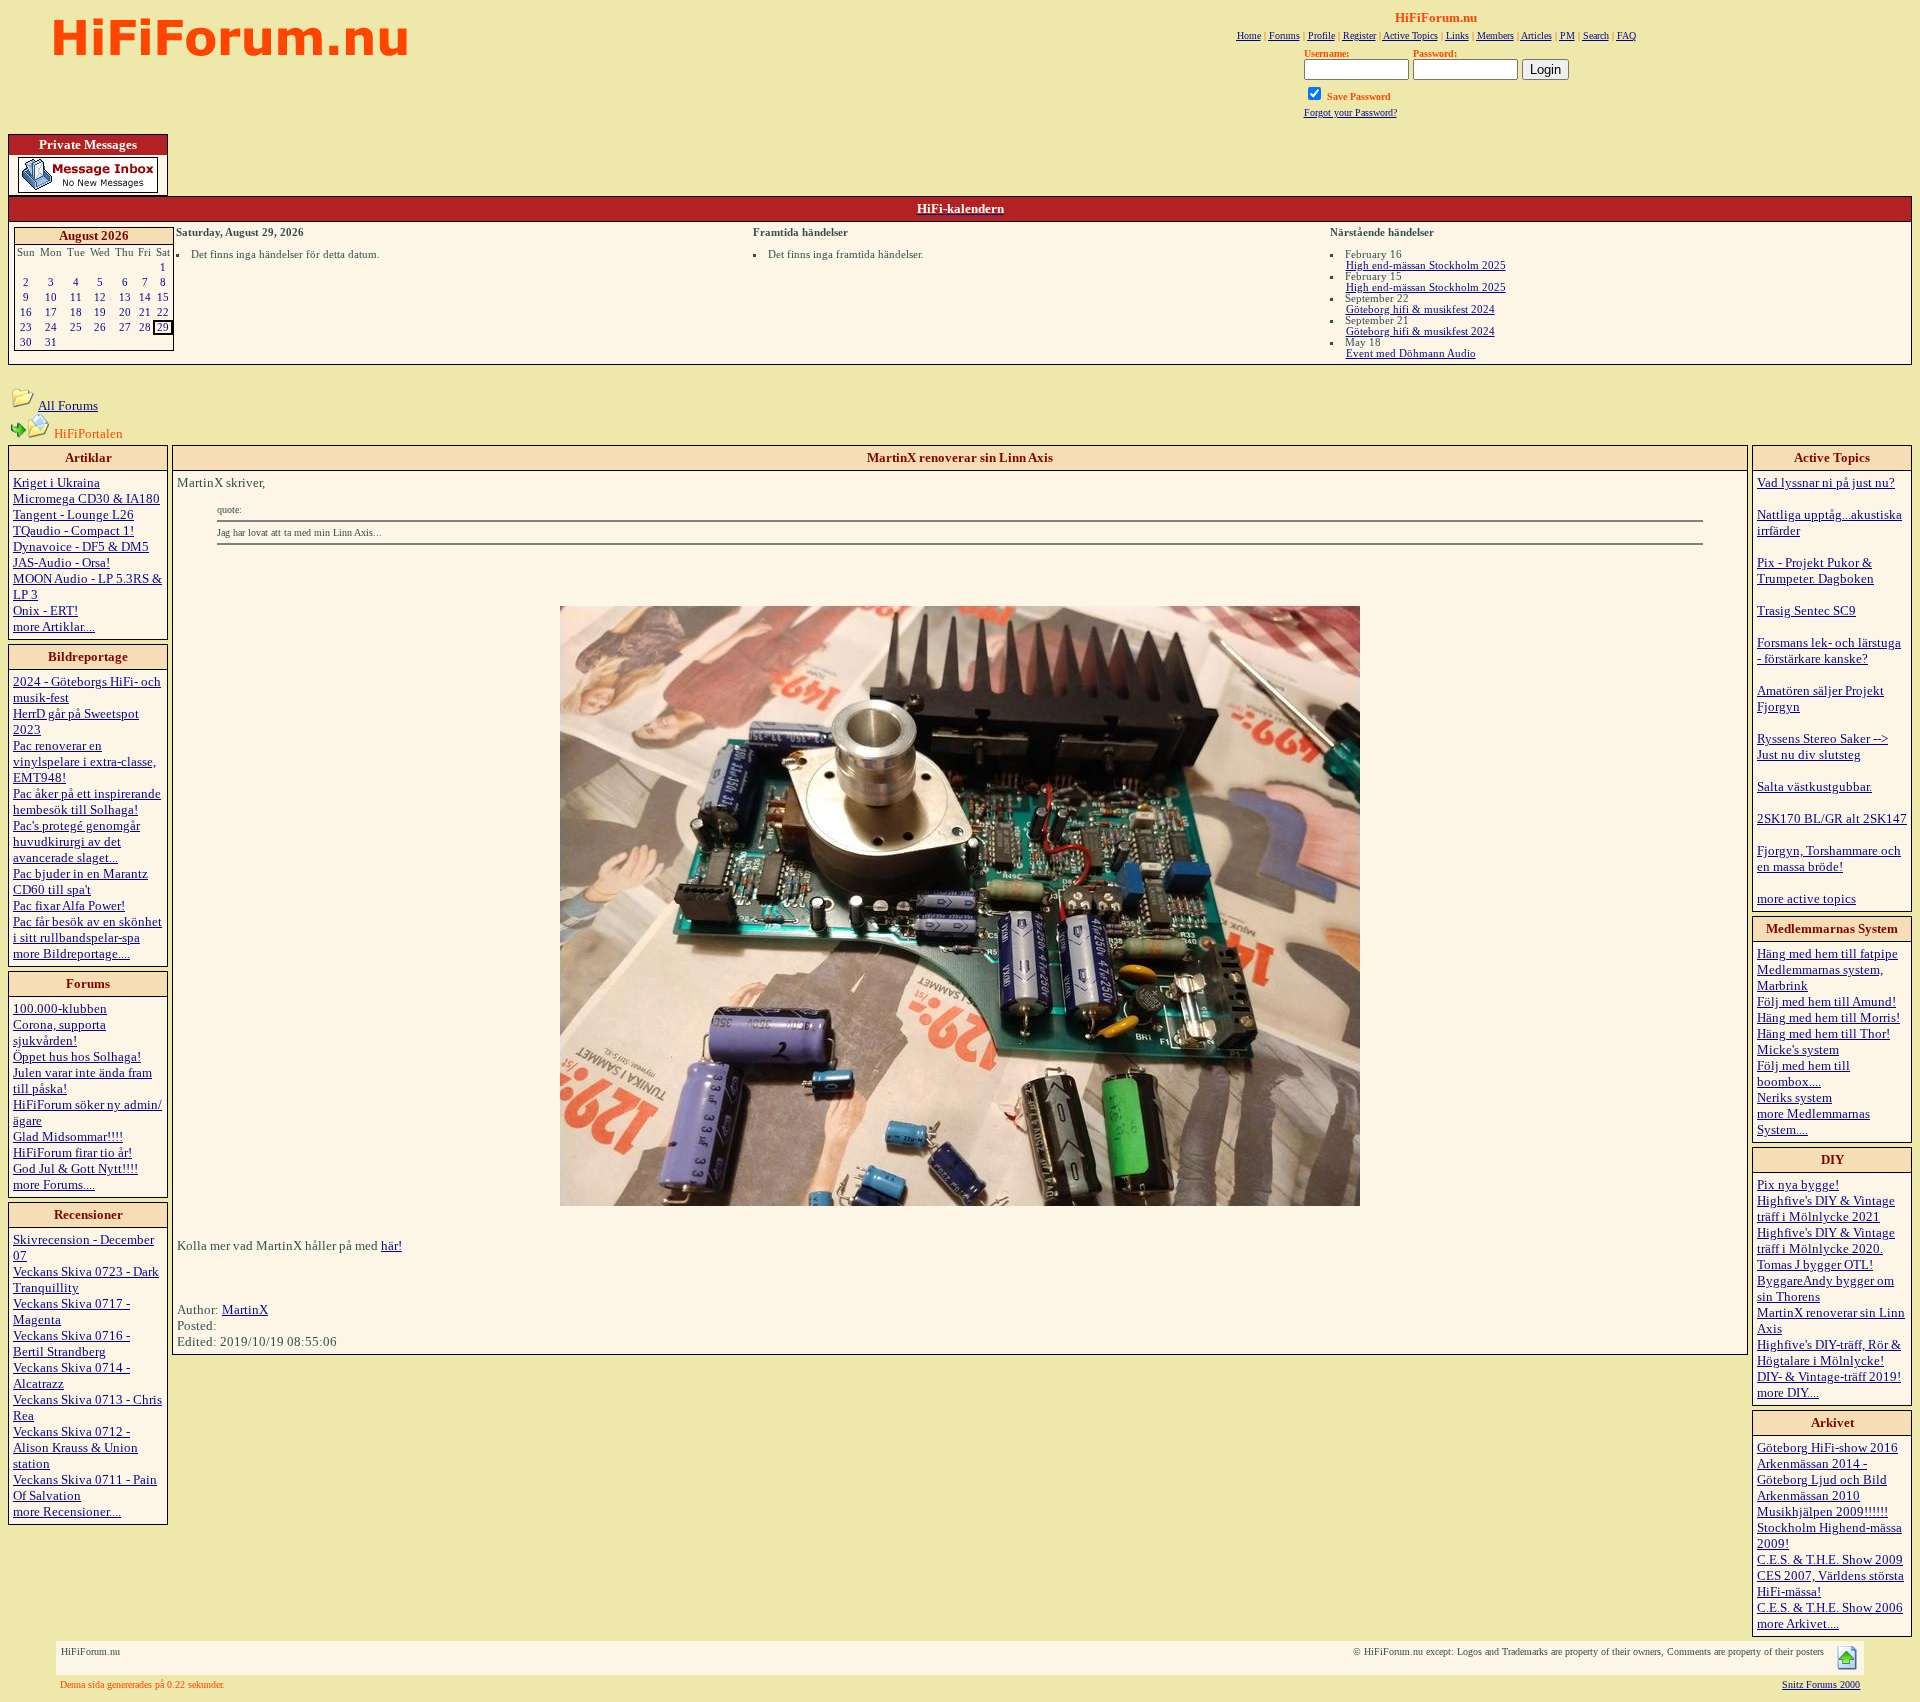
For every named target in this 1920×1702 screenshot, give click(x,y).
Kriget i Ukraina (56, 482)
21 (145, 312)
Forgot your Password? (1350, 112)
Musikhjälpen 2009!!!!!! (1822, 1511)
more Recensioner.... (67, 1511)
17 (51, 312)
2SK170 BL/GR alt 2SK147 (1832, 818)
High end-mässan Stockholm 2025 (1426, 265)
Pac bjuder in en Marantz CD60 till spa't (80, 881)
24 (51, 327)
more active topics (1806, 898)
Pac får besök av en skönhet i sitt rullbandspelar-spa (87, 929)
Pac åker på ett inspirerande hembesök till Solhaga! (87, 801)
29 (163, 327)
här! (391, 1245)
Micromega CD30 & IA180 (86, 498)
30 (26, 342)
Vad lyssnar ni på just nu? (1826, 482)
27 (125, 327)
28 (145, 327)
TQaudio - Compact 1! (73, 530)
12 (100, 297)
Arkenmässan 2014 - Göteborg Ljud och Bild (1822, 1471)
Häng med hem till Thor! (1823, 1033)
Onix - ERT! (45, 610)
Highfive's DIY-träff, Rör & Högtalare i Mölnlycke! (1829, 1352)
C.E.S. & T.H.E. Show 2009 (1830, 1559)
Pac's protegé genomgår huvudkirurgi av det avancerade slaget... (76, 841)
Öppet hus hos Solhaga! (77, 1056)
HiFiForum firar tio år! (72, 1152)
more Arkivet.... (1798, 1623)
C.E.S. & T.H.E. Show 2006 (1830, 1607)
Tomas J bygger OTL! (1815, 1264)
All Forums (68, 405)
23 (26, 327)
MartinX (245, 1309)
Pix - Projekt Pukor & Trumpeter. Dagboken (1815, 570)
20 (125, 312)
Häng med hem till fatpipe (1827, 953)
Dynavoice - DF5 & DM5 (81, 546)
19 (100, 312)
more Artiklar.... (54, 626)
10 (51, 297)
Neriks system (1794, 1097)
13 (125, 297)
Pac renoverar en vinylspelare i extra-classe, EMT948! (84, 761)
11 (76, 297)
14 (145, 297)
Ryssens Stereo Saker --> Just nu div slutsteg (1822, 746)
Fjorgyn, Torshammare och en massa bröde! (1829, 858)
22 (163, 312)
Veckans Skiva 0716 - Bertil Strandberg (71, 1343)
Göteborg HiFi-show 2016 (1827, 1447)
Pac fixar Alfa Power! (69, 905)
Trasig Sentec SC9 (1806, 610)
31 (51, 342)
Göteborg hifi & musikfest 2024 (1420, 309)
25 (76, 327)
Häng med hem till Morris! (1828, 1017)
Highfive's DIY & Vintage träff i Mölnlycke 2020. (1826, 1240)
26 (100, 327)
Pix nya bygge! (1798, 1184)
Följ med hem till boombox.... (1803, 1073)
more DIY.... (1788, 1392)
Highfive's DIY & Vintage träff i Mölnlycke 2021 (1826, 1208)
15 (163, 297)
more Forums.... (54, 1184)
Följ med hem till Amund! (1826, 1001)
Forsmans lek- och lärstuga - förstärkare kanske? (1829, 650)
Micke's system (1798, 1049)
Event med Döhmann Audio (1411, 353)
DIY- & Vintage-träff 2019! (1829, 1376)
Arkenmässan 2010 (1808, 1495)
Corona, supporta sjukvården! (59, 1032)
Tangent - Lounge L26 (73, 514)
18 (76, 312)
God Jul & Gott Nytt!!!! (75, 1168)
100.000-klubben (60, 1008)
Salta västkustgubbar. (1814, 786)
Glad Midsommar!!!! (68, 1136)
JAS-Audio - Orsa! (61, 562)
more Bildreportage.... (71, 953)
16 (26, 312)
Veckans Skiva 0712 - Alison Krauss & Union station (75, 1447)
